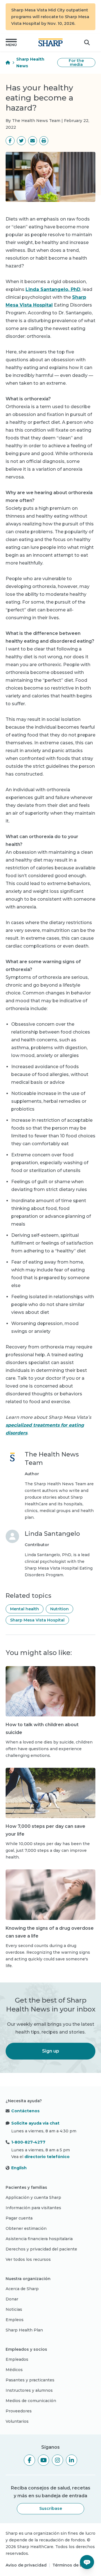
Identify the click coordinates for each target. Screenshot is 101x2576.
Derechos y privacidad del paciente (41, 2249)
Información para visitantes (33, 2208)
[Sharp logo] (50, 42)
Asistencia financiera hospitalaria (39, 2239)
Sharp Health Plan (24, 2330)
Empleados (17, 2359)
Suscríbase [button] (51, 2508)
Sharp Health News (30, 63)
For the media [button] (76, 63)
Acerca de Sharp (22, 2289)
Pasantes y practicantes (30, 2380)
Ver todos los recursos (28, 2259)
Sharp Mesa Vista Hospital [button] (37, 1620)
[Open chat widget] (87, 2562)
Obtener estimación (26, 2228)
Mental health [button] (25, 1609)
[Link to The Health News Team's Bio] (12, 1486)
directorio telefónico (47, 2157)
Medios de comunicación (31, 2401)
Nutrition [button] (59, 1609)
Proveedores (19, 2411)
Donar (12, 2299)
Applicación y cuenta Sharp (33, 2197)
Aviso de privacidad (26, 2565)
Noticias (14, 2309)
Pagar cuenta (19, 2218)
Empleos (15, 2320)
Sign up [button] (51, 2051)
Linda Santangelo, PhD (53, 289)
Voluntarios (17, 2421)
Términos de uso (70, 2565)
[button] (11, 42)
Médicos (14, 2370)
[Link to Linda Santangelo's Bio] (12, 1554)
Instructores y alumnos (29, 2390)
